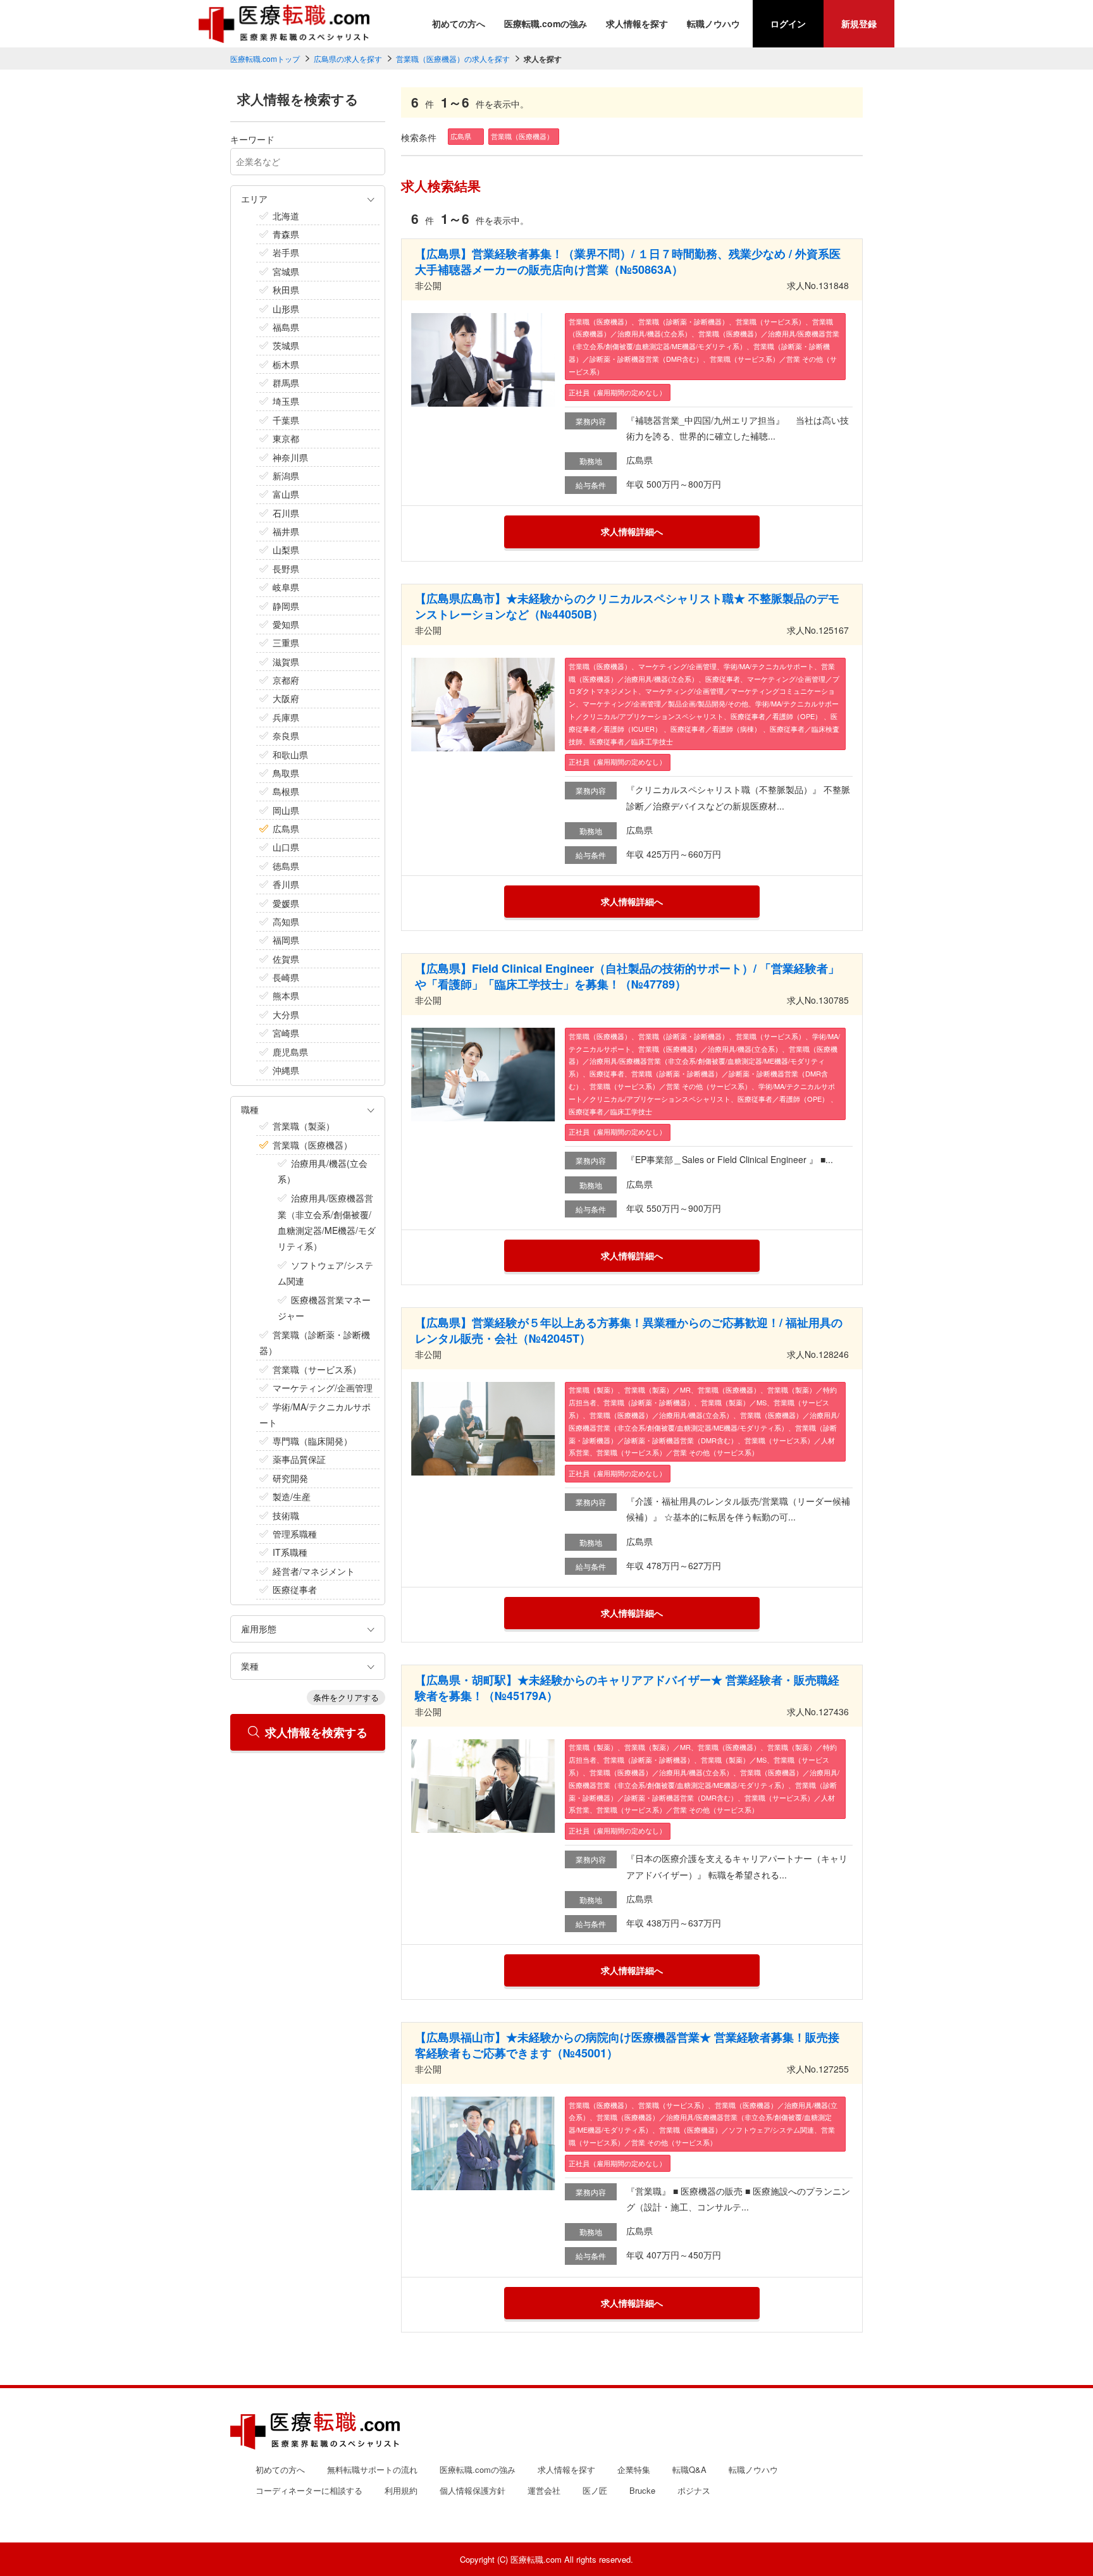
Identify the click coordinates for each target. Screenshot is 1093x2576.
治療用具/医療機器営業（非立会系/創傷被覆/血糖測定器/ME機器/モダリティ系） (327, 1222)
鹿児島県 (290, 1052)
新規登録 (859, 23)
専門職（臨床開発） (312, 1441)
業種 (250, 1666)
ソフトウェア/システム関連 (325, 1273)
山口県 (286, 847)
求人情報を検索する (316, 1732)
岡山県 (286, 810)
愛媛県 (286, 903)
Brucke (642, 2490)
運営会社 (544, 2490)
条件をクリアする (346, 1697)
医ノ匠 (595, 2490)
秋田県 (286, 290)
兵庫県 (286, 717)
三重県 (286, 643)
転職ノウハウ (713, 23)
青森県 (286, 234)
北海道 (286, 216)
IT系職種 (290, 1552)
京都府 (286, 680)
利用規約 (401, 2490)
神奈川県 (290, 457)
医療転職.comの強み (546, 23)
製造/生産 (292, 1496)
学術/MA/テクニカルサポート (315, 1414)
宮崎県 (286, 1033)
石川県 (286, 513)
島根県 (286, 791)
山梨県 (286, 550)
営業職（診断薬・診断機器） (315, 1342)
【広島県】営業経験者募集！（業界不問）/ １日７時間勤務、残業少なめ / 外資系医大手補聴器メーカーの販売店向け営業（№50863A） (628, 262)
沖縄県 (286, 1070)
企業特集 (634, 2469)
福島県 (286, 327)
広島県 (286, 829)
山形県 (286, 309)
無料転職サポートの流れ (372, 2469)
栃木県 (286, 364)
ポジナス (694, 2490)
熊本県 (286, 995)
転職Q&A (689, 2469)
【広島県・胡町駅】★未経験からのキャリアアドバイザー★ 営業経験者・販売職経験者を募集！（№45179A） (627, 1688)
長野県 (286, 569)
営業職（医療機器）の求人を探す (453, 59)
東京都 (286, 438)
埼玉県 (286, 401)
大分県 (286, 1014)
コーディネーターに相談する (309, 2490)
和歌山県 (290, 755)
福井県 (286, 531)
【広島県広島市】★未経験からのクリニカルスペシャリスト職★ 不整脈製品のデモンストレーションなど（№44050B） (627, 606)
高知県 (286, 921)
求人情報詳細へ (632, 531)
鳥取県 (286, 773)
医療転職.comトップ (265, 59)
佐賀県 (286, 959)
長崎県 (286, 977)
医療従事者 (295, 1589)
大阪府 (286, 698)
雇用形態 (259, 1629)
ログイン (788, 23)
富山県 (286, 494)
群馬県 (286, 383)
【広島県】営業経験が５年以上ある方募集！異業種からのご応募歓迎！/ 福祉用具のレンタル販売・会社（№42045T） (629, 1330)
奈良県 (286, 736)
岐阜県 (286, 587)
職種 (250, 1109)
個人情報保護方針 (472, 2490)
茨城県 (286, 345)
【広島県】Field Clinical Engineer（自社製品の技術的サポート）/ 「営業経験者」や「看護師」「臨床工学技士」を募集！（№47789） (627, 976)
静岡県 (286, 606)
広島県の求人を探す (348, 59)
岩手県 (286, 252)
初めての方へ (459, 23)
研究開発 (290, 1478)
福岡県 (286, 940)
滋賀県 (286, 662)
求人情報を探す (637, 23)
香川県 (286, 884)
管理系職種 (295, 1534)
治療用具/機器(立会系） (323, 1171)
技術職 (286, 1515)
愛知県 (286, 624)
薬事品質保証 (299, 1459)
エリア (254, 199)
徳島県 (286, 866)
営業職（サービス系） (317, 1369)
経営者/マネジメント (314, 1571)
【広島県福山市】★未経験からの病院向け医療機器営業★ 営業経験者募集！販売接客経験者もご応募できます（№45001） (627, 2045)
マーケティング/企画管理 (323, 1388)
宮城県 (286, 271)
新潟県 (286, 476)
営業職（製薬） (304, 1126)
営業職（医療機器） (312, 1145)
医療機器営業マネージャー (324, 1308)
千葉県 (286, 420)
